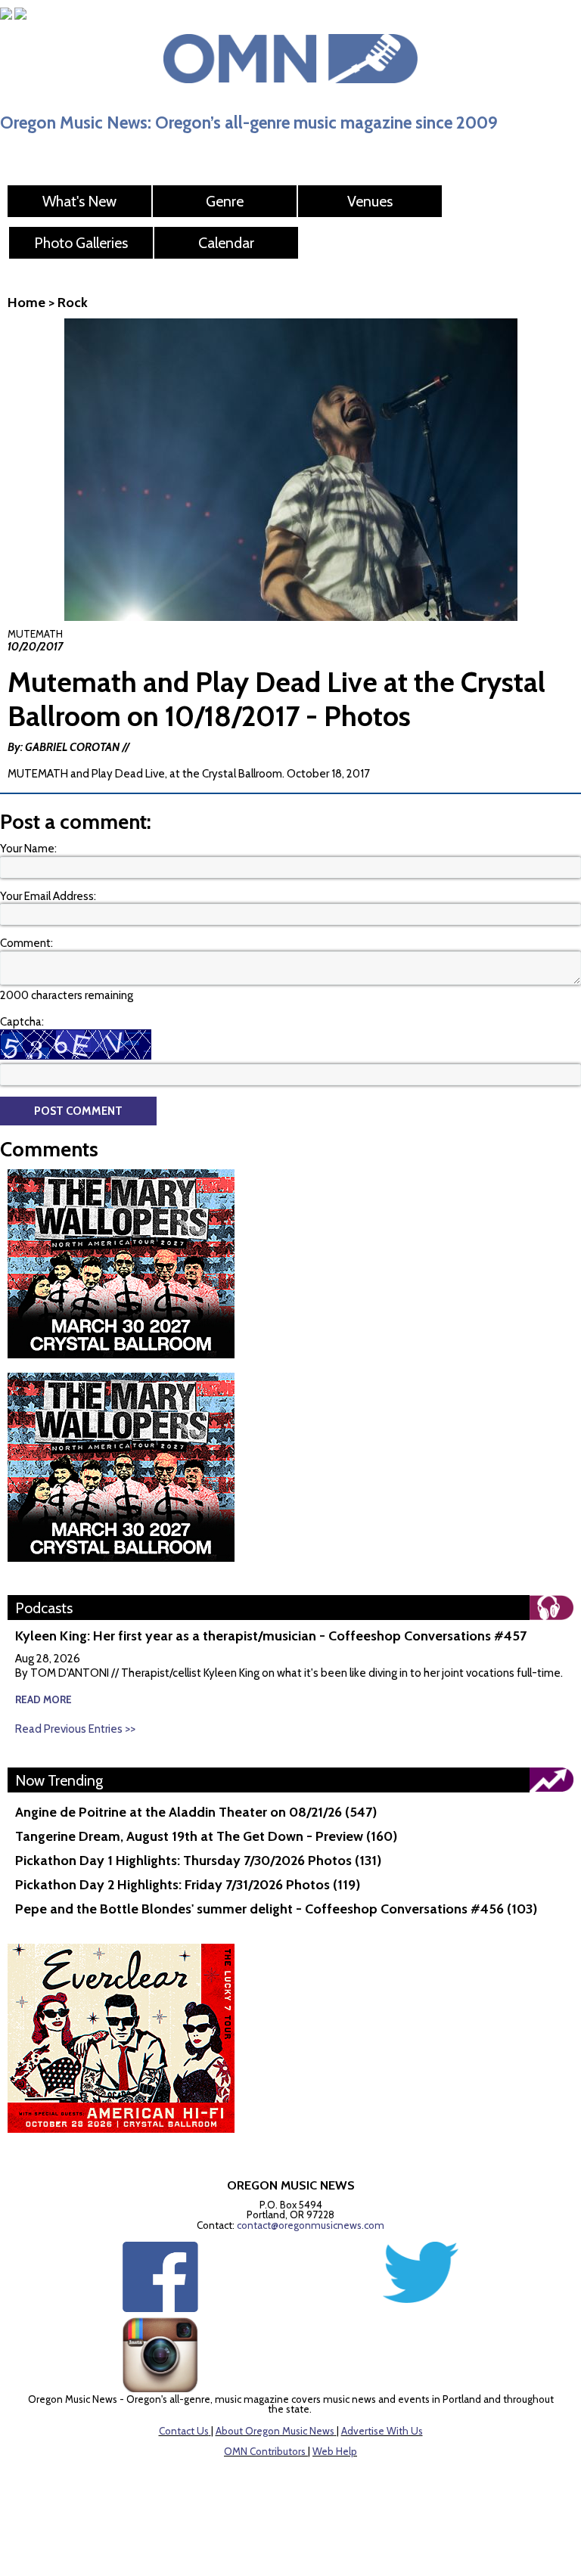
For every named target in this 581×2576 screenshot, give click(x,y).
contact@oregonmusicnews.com (311, 2225)
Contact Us (184, 2431)
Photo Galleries (81, 243)
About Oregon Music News (275, 2431)
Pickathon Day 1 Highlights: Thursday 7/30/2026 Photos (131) (198, 1861)
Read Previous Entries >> (75, 1729)
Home (26, 303)
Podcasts (44, 1608)
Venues (370, 201)
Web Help (335, 2451)
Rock (73, 303)
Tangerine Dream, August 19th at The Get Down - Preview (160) (206, 1836)
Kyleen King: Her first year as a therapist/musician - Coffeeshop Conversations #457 (271, 1636)
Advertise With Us (382, 2431)
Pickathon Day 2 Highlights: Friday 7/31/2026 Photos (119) (188, 1885)
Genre (225, 201)
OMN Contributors (265, 2451)
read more (43, 1699)
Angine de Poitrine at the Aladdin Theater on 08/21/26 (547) (196, 1812)
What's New (79, 201)
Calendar (226, 243)
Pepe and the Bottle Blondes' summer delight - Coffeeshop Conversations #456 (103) (276, 1909)
